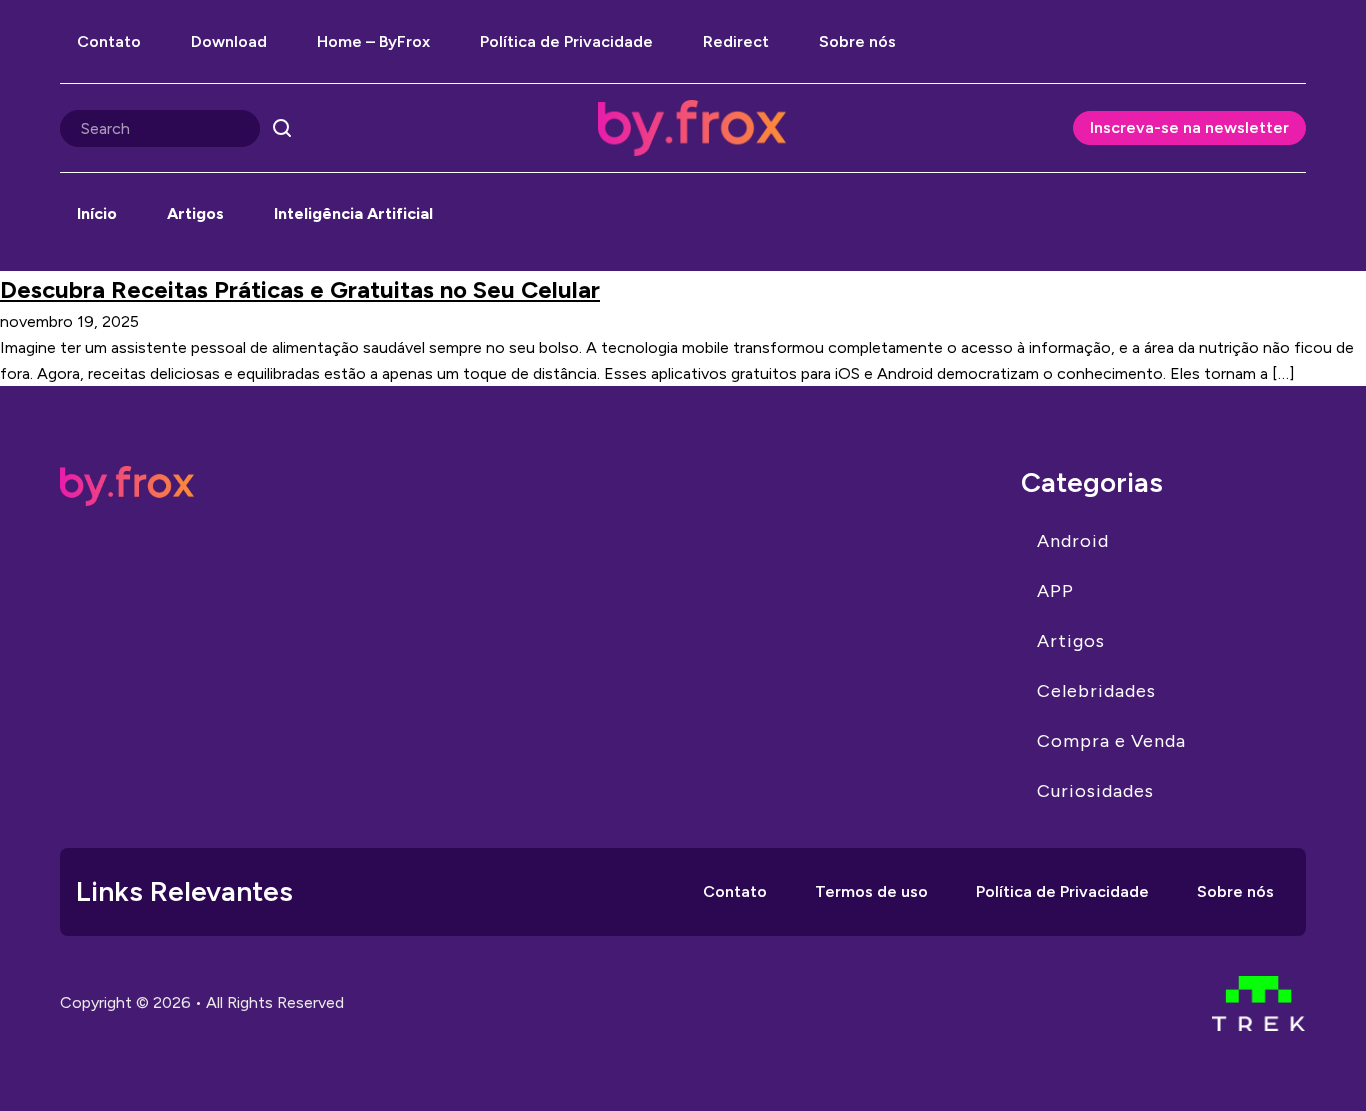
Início (97, 213)
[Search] (282, 128)
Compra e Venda (1111, 741)
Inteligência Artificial (353, 213)
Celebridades (1096, 691)
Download (229, 41)
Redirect (736, 41)
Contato (109, 41)
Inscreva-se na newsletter (1189, 127)
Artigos (195, 213)
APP (1055, 591)
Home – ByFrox (373, 41)
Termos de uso (871, 891)
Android (1073, 541)
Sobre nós (857, 41)
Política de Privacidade (566, 41)
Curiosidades (1095, 791)
